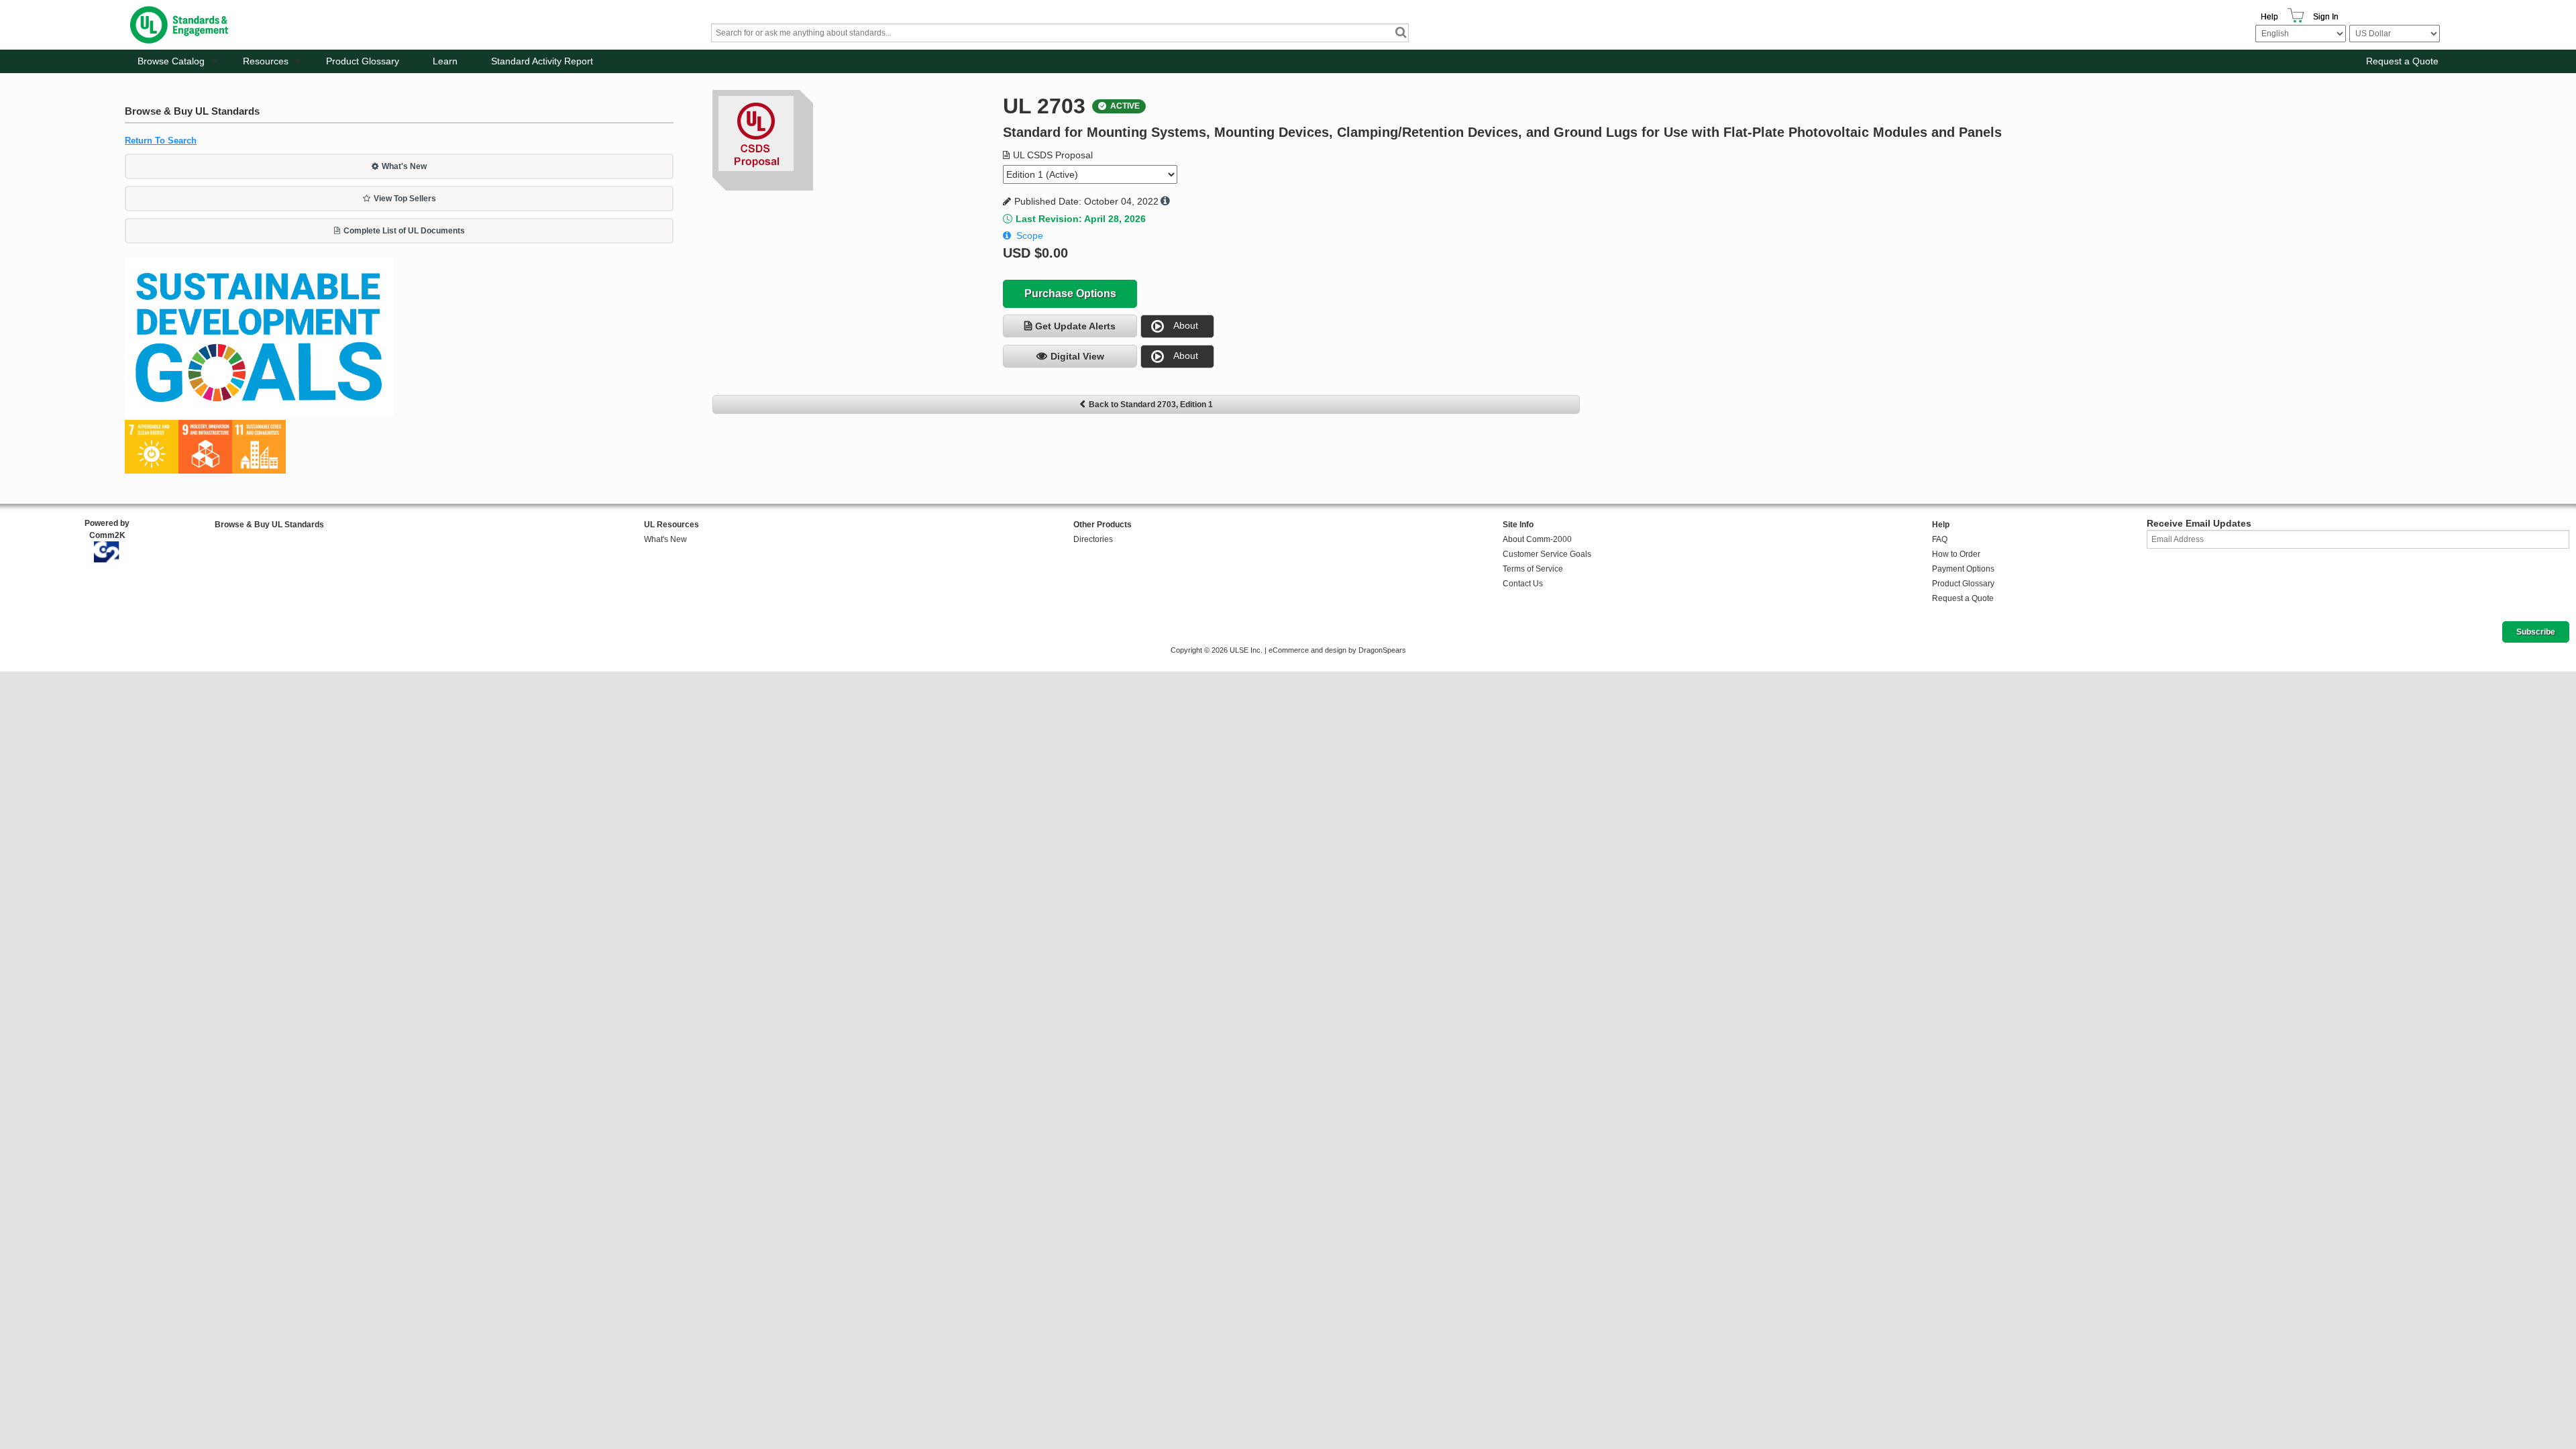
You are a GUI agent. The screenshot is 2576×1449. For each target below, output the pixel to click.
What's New (404, 166)
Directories (1093, 539)
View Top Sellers (405, 199)
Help (2269, 17)
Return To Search (161, 141)
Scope (1030, 235)
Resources (266, 61)
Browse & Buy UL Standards (269, 525)
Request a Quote (2402, 61)
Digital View (1077, 356)
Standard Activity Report (542, 61)
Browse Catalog (171, 61)
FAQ (1940, 539)
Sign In (2326, 17)
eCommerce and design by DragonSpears (1337, 650)
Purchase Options (1070, 293)
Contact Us (1523, 584)
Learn (445, 61)
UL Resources (672, 525)
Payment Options (1963, 569)
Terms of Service (1533, 569)
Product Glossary (363, 61)
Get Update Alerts (1075, 326)
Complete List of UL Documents (404, 231)
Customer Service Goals (1547, 554)
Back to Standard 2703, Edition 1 (1151, 405)
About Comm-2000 (1537, 539)
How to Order (1956, 554)
